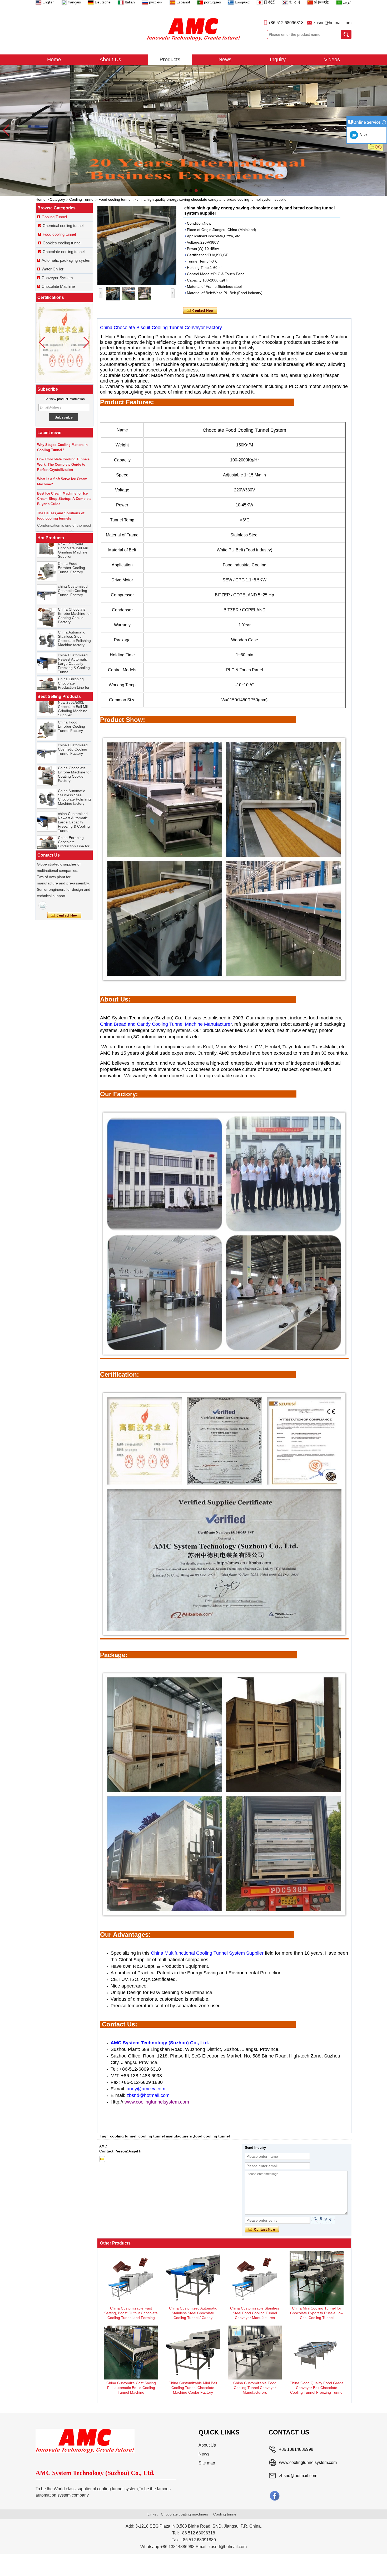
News (225, 59)
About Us (110, 59)
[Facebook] (275, 2495)
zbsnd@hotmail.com (332, 23)
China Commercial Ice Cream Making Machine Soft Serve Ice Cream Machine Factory (74, 675)
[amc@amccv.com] (102, 2159)
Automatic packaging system (67, 260)
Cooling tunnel (225, 2514)
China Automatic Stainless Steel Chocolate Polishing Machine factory (74, 598)
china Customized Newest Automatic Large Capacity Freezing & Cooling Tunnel (74, 623)
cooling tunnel (123, 2136)
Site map (207, 2463)
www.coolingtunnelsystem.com (308, 2462)
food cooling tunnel (212, 2136)
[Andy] (43, 905)
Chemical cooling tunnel (63, 226)
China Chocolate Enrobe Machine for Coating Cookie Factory (74, 575)
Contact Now (64, 915)
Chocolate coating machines (184, 2514)
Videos (332, 59)
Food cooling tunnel (115, 199)
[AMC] (193, 29)
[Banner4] (193, 130)
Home (54, 59)
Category (57, 199)
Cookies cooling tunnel (62, 243)
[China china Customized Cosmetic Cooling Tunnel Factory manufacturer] (47, 554)
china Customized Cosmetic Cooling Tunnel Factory (73, 550)
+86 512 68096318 (286, 23)
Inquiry (278, 59)
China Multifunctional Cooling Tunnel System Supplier (207, 1953)
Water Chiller (53, 269)
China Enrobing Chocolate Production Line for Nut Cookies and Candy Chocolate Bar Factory (74, 649)
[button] (186, 191)
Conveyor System (57, 278)
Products (170, 59)
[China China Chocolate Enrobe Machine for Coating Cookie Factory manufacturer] (47, 577)
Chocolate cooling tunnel (64, 252)
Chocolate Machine (58, 286)
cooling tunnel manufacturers (165, 2136)
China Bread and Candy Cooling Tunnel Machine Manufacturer (166, 1024)
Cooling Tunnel (82, 199)
